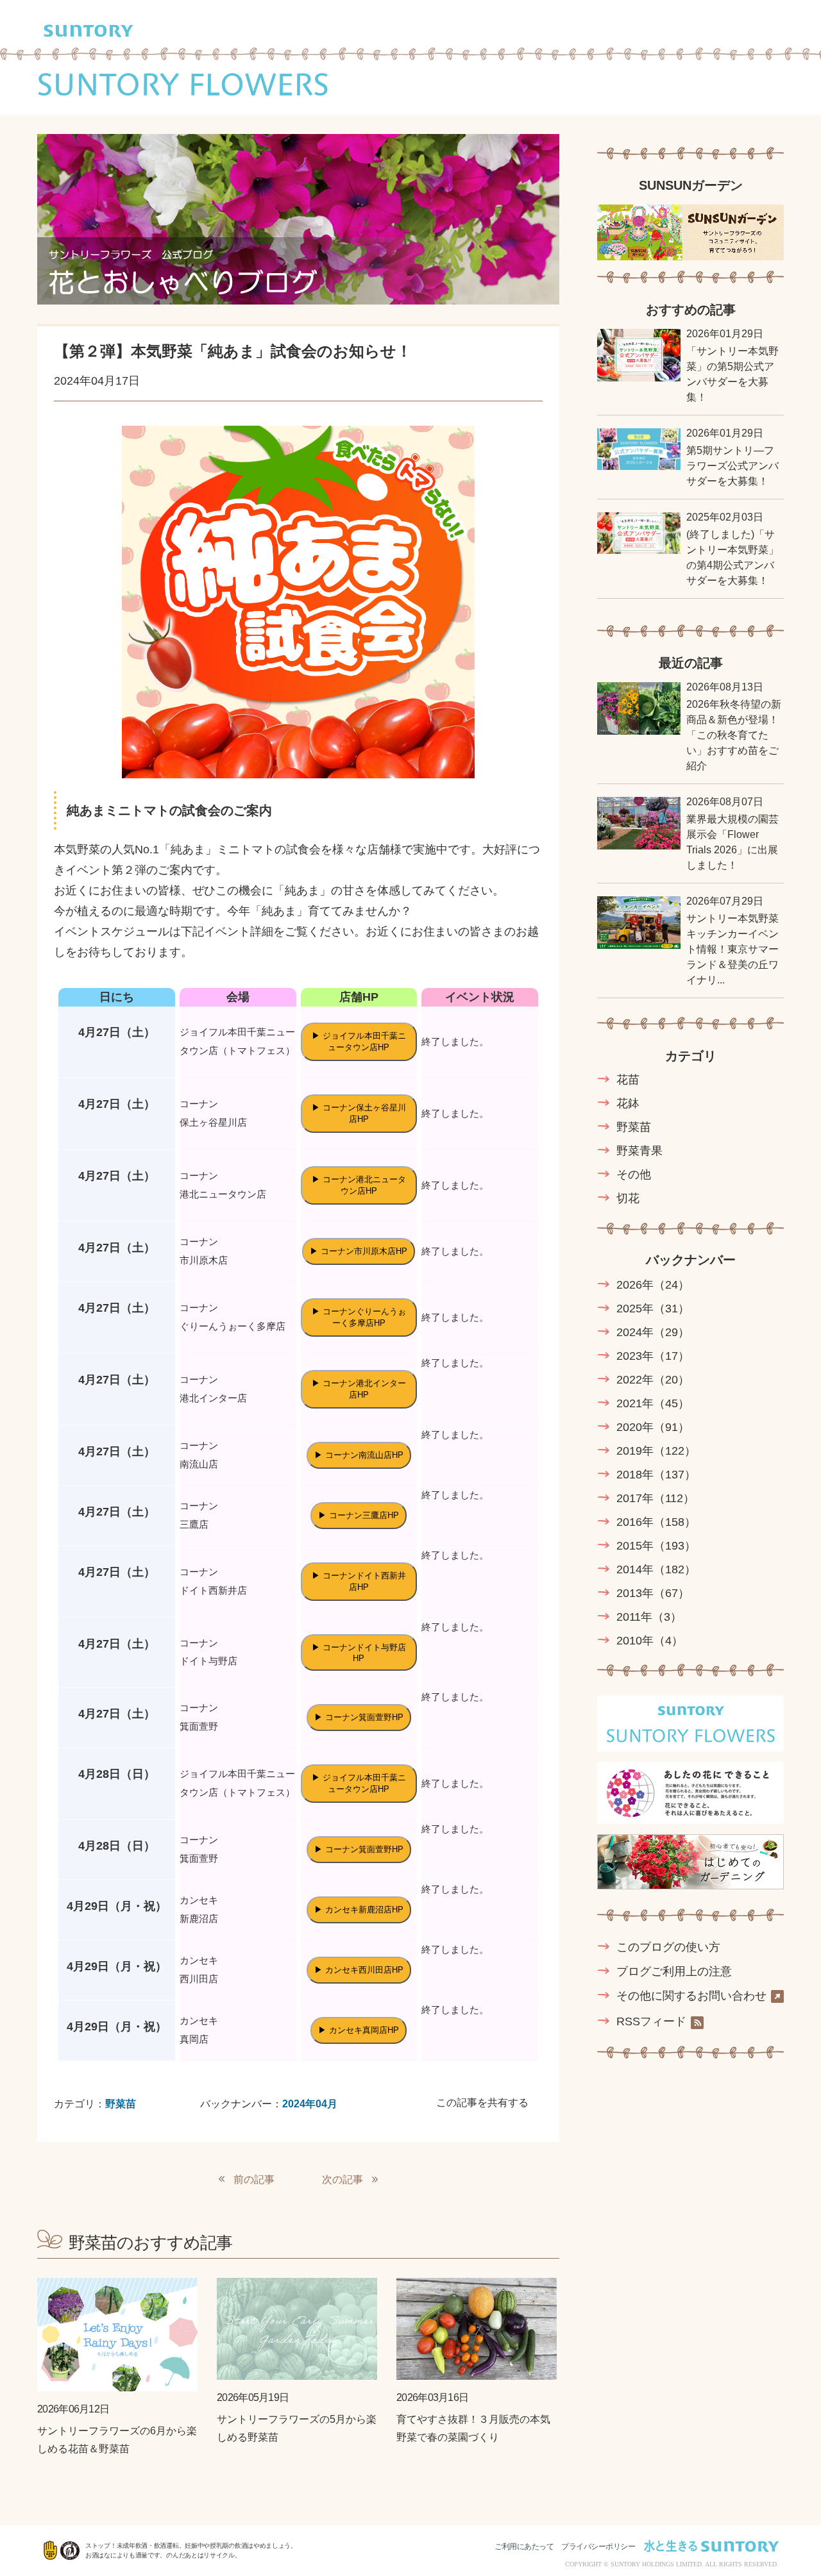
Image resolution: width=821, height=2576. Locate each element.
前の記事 (254, 2179)
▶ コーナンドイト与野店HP (359, 1653)
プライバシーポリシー (598, 2547)
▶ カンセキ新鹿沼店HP (359, 1910)
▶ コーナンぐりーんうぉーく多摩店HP (359, 1317)
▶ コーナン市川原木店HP (359, 1251)
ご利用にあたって (524, 2547)
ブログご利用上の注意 (674, 1971)
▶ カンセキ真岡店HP (359, 2030)
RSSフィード (651, 2022)
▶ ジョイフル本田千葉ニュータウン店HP (359, 1041)
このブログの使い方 (668, 1947)
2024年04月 (310, 2104)
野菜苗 (121, 2104)
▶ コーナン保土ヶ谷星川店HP (359, 1113)
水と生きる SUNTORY (711, 2546)
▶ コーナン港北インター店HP (359, 1389)
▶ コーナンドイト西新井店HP (359, 1581)
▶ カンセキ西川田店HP (359, 1970)
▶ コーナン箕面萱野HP (359, 1717)
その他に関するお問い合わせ (691, 1996)
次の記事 (343, 2179)
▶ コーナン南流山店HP (359, 1455)
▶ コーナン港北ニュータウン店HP (359, 1185)
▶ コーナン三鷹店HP (359, 1515)
